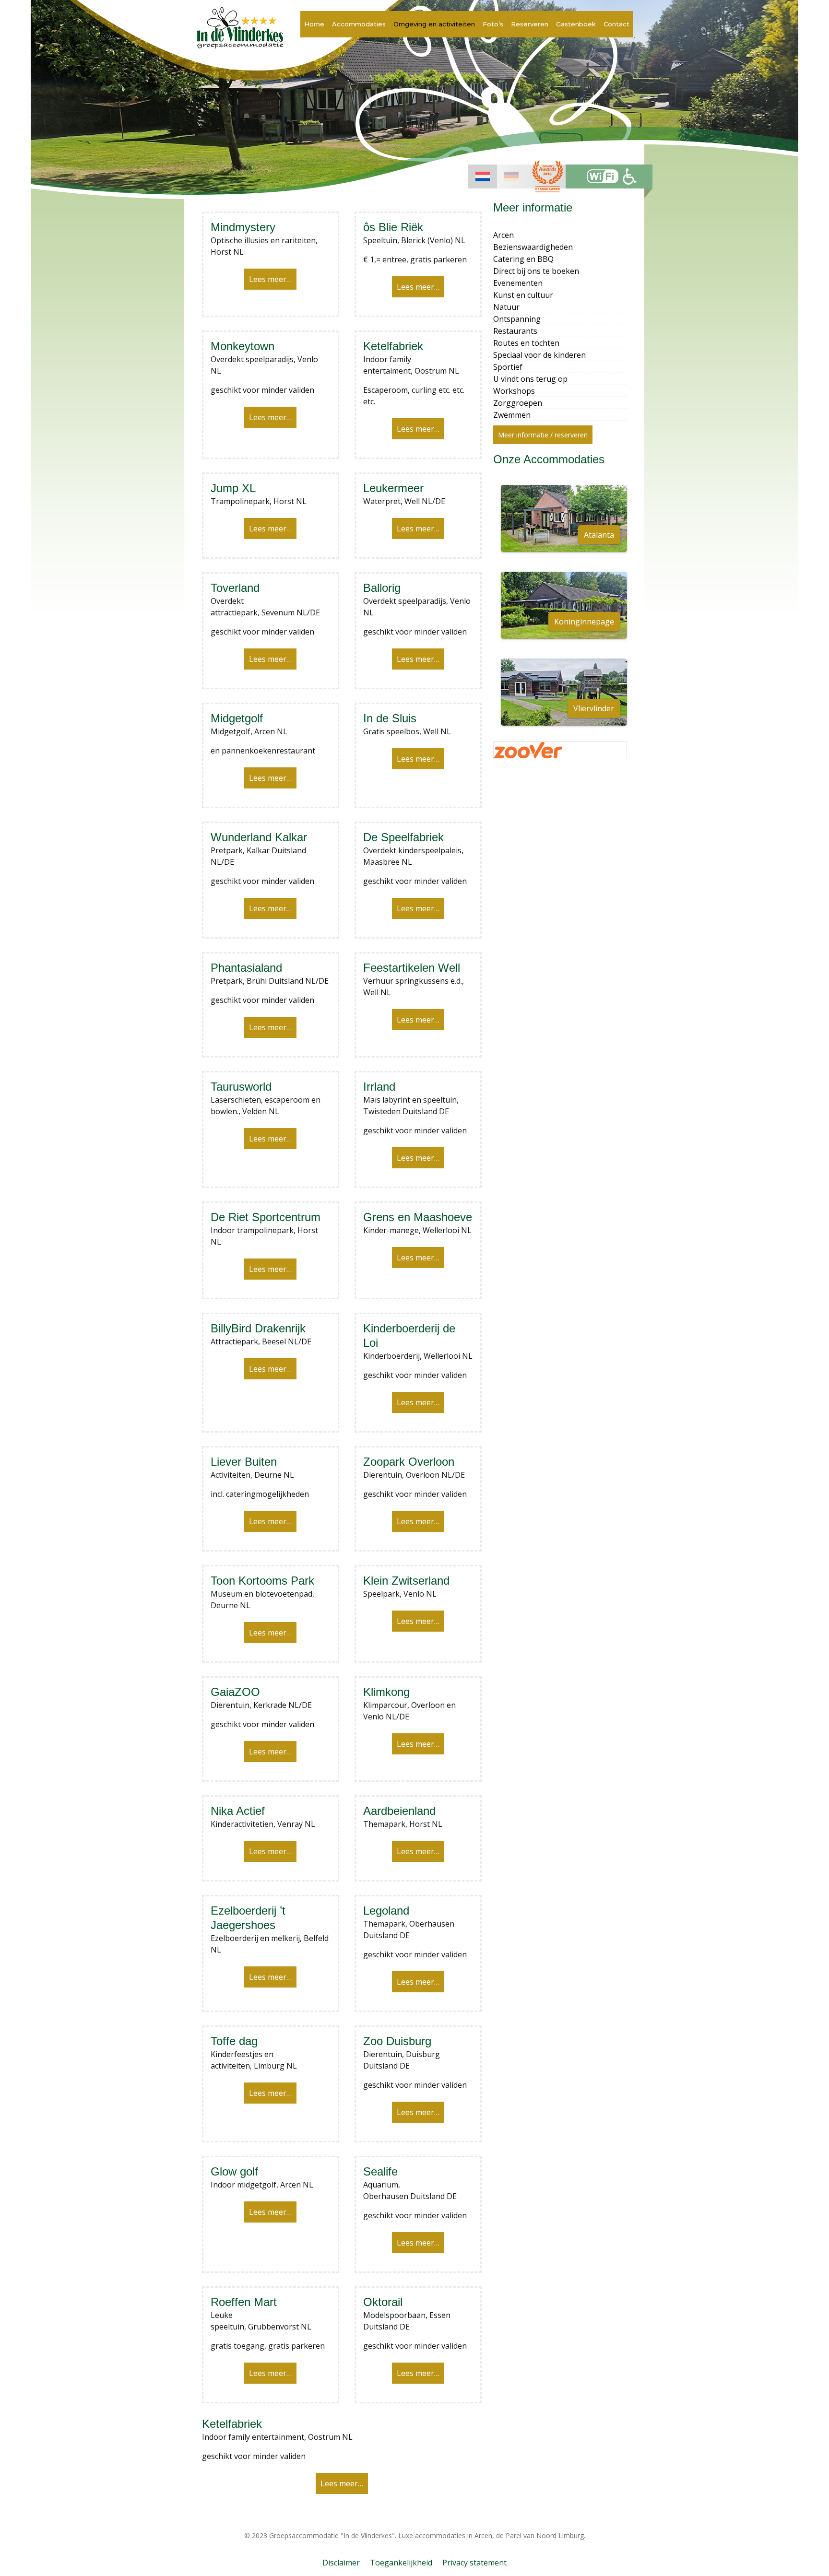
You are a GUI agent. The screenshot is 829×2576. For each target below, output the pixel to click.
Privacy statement (474, 2563)
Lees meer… (270, 279)
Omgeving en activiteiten (434, 24)
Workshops (514, 391)
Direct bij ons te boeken (536, 271)
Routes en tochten (526, 343)
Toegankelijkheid (401, 2563)
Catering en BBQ (523, 259)
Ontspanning (517, 319)
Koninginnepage (584, 622)
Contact (616, 24)
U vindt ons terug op (530, 379)
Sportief (508, 367)
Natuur (506, 307)
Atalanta (599, 535)
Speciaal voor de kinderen (539, 355)
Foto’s (493, 24)
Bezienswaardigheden (533, 247)
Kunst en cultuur (523, 295)
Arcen (503, 235)
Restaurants (515, 331)
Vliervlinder (594, 708)
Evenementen (518, 283)
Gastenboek (576, 24)
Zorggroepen (518, 403)
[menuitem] (483, 176)
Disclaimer (341, 2563)
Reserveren (530, 24)
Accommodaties (359, 24)
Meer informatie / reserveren (543, 435)
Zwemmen (512, 415)
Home (314, 24)
